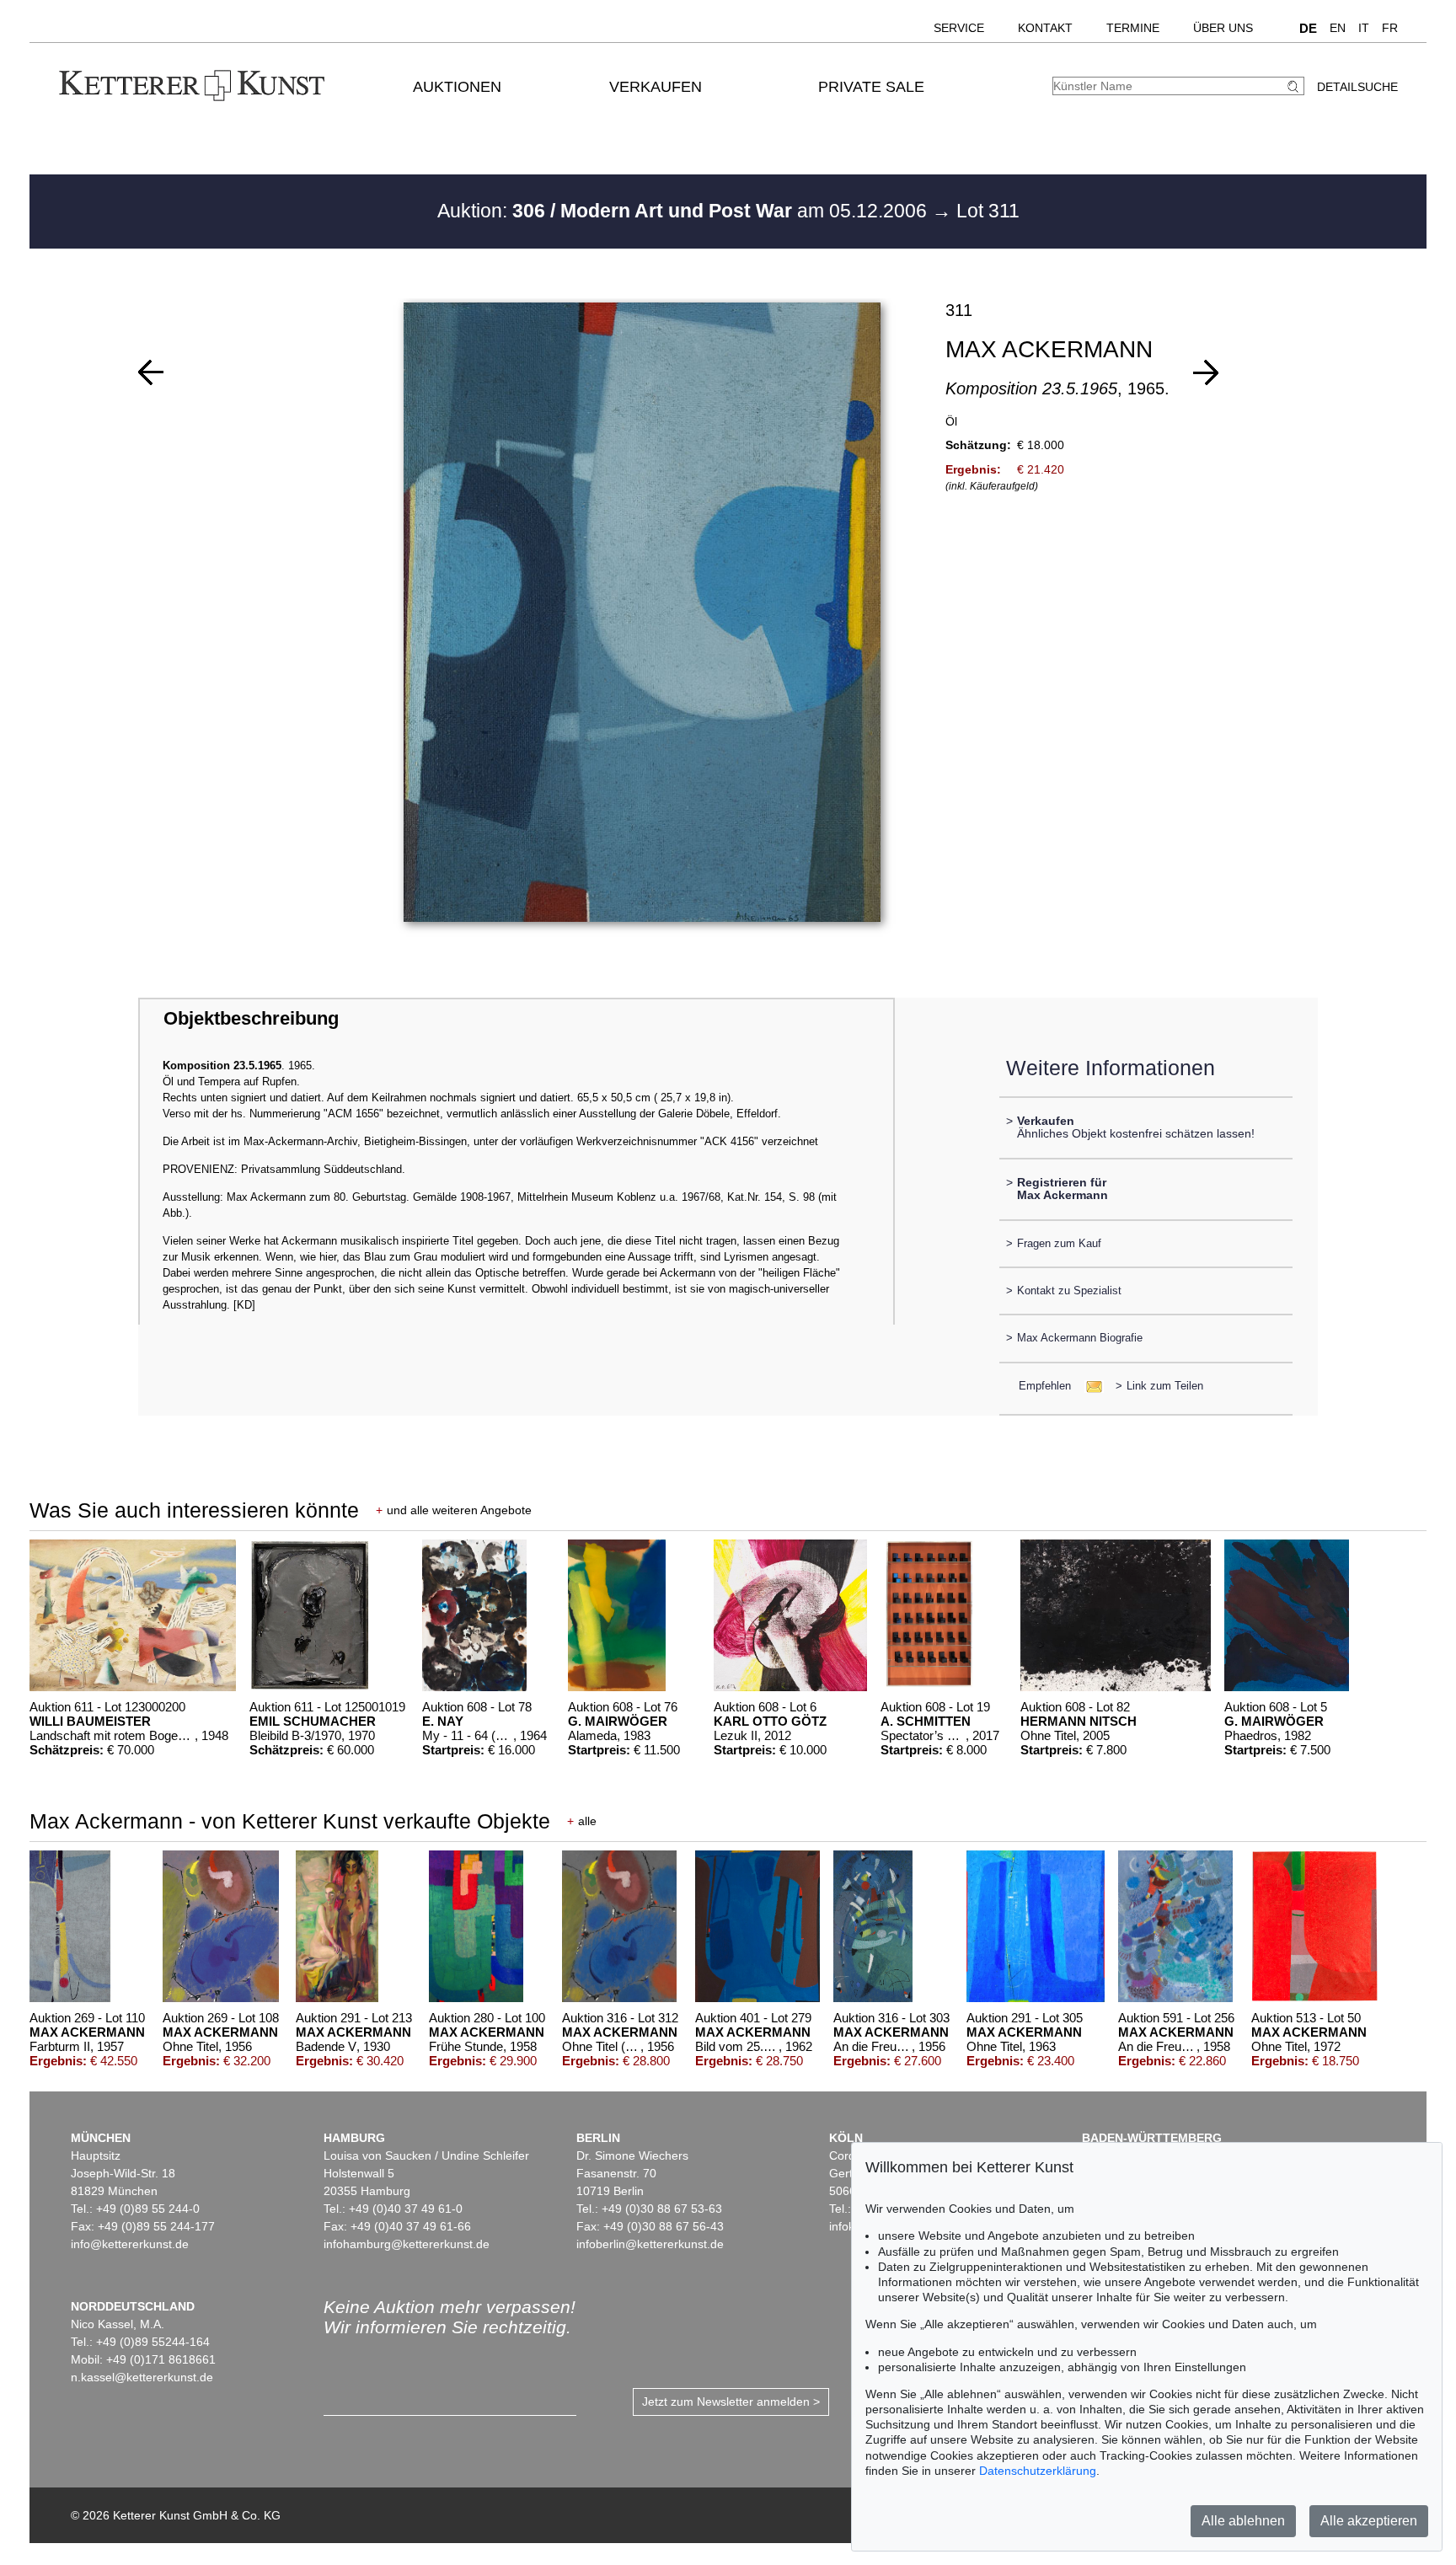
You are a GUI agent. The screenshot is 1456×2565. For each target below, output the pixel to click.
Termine (1133, 28)
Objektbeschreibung (251, 1018)
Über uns (1223, 28)
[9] (1206, 372)
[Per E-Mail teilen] (1089, 1386)
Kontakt (1045, 28)
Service (959, 28)
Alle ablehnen (1243, 2521)
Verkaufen (656, 87)
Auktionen (457, 87)
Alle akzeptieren (1369, 2521)
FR (1390, 28)
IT (1364, 28)
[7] (151, 372)
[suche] (1295, 86)
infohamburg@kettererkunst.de (407, 2244)
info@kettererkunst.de (130, 2244)
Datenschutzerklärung (1038, 2471)
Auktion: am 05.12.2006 (685, 211)
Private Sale (871, 87)
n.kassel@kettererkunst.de (142, 2377)
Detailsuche (1357, 87)
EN (1338, 28)
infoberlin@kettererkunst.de (650, 2244)
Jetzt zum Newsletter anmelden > (731, 2402)
